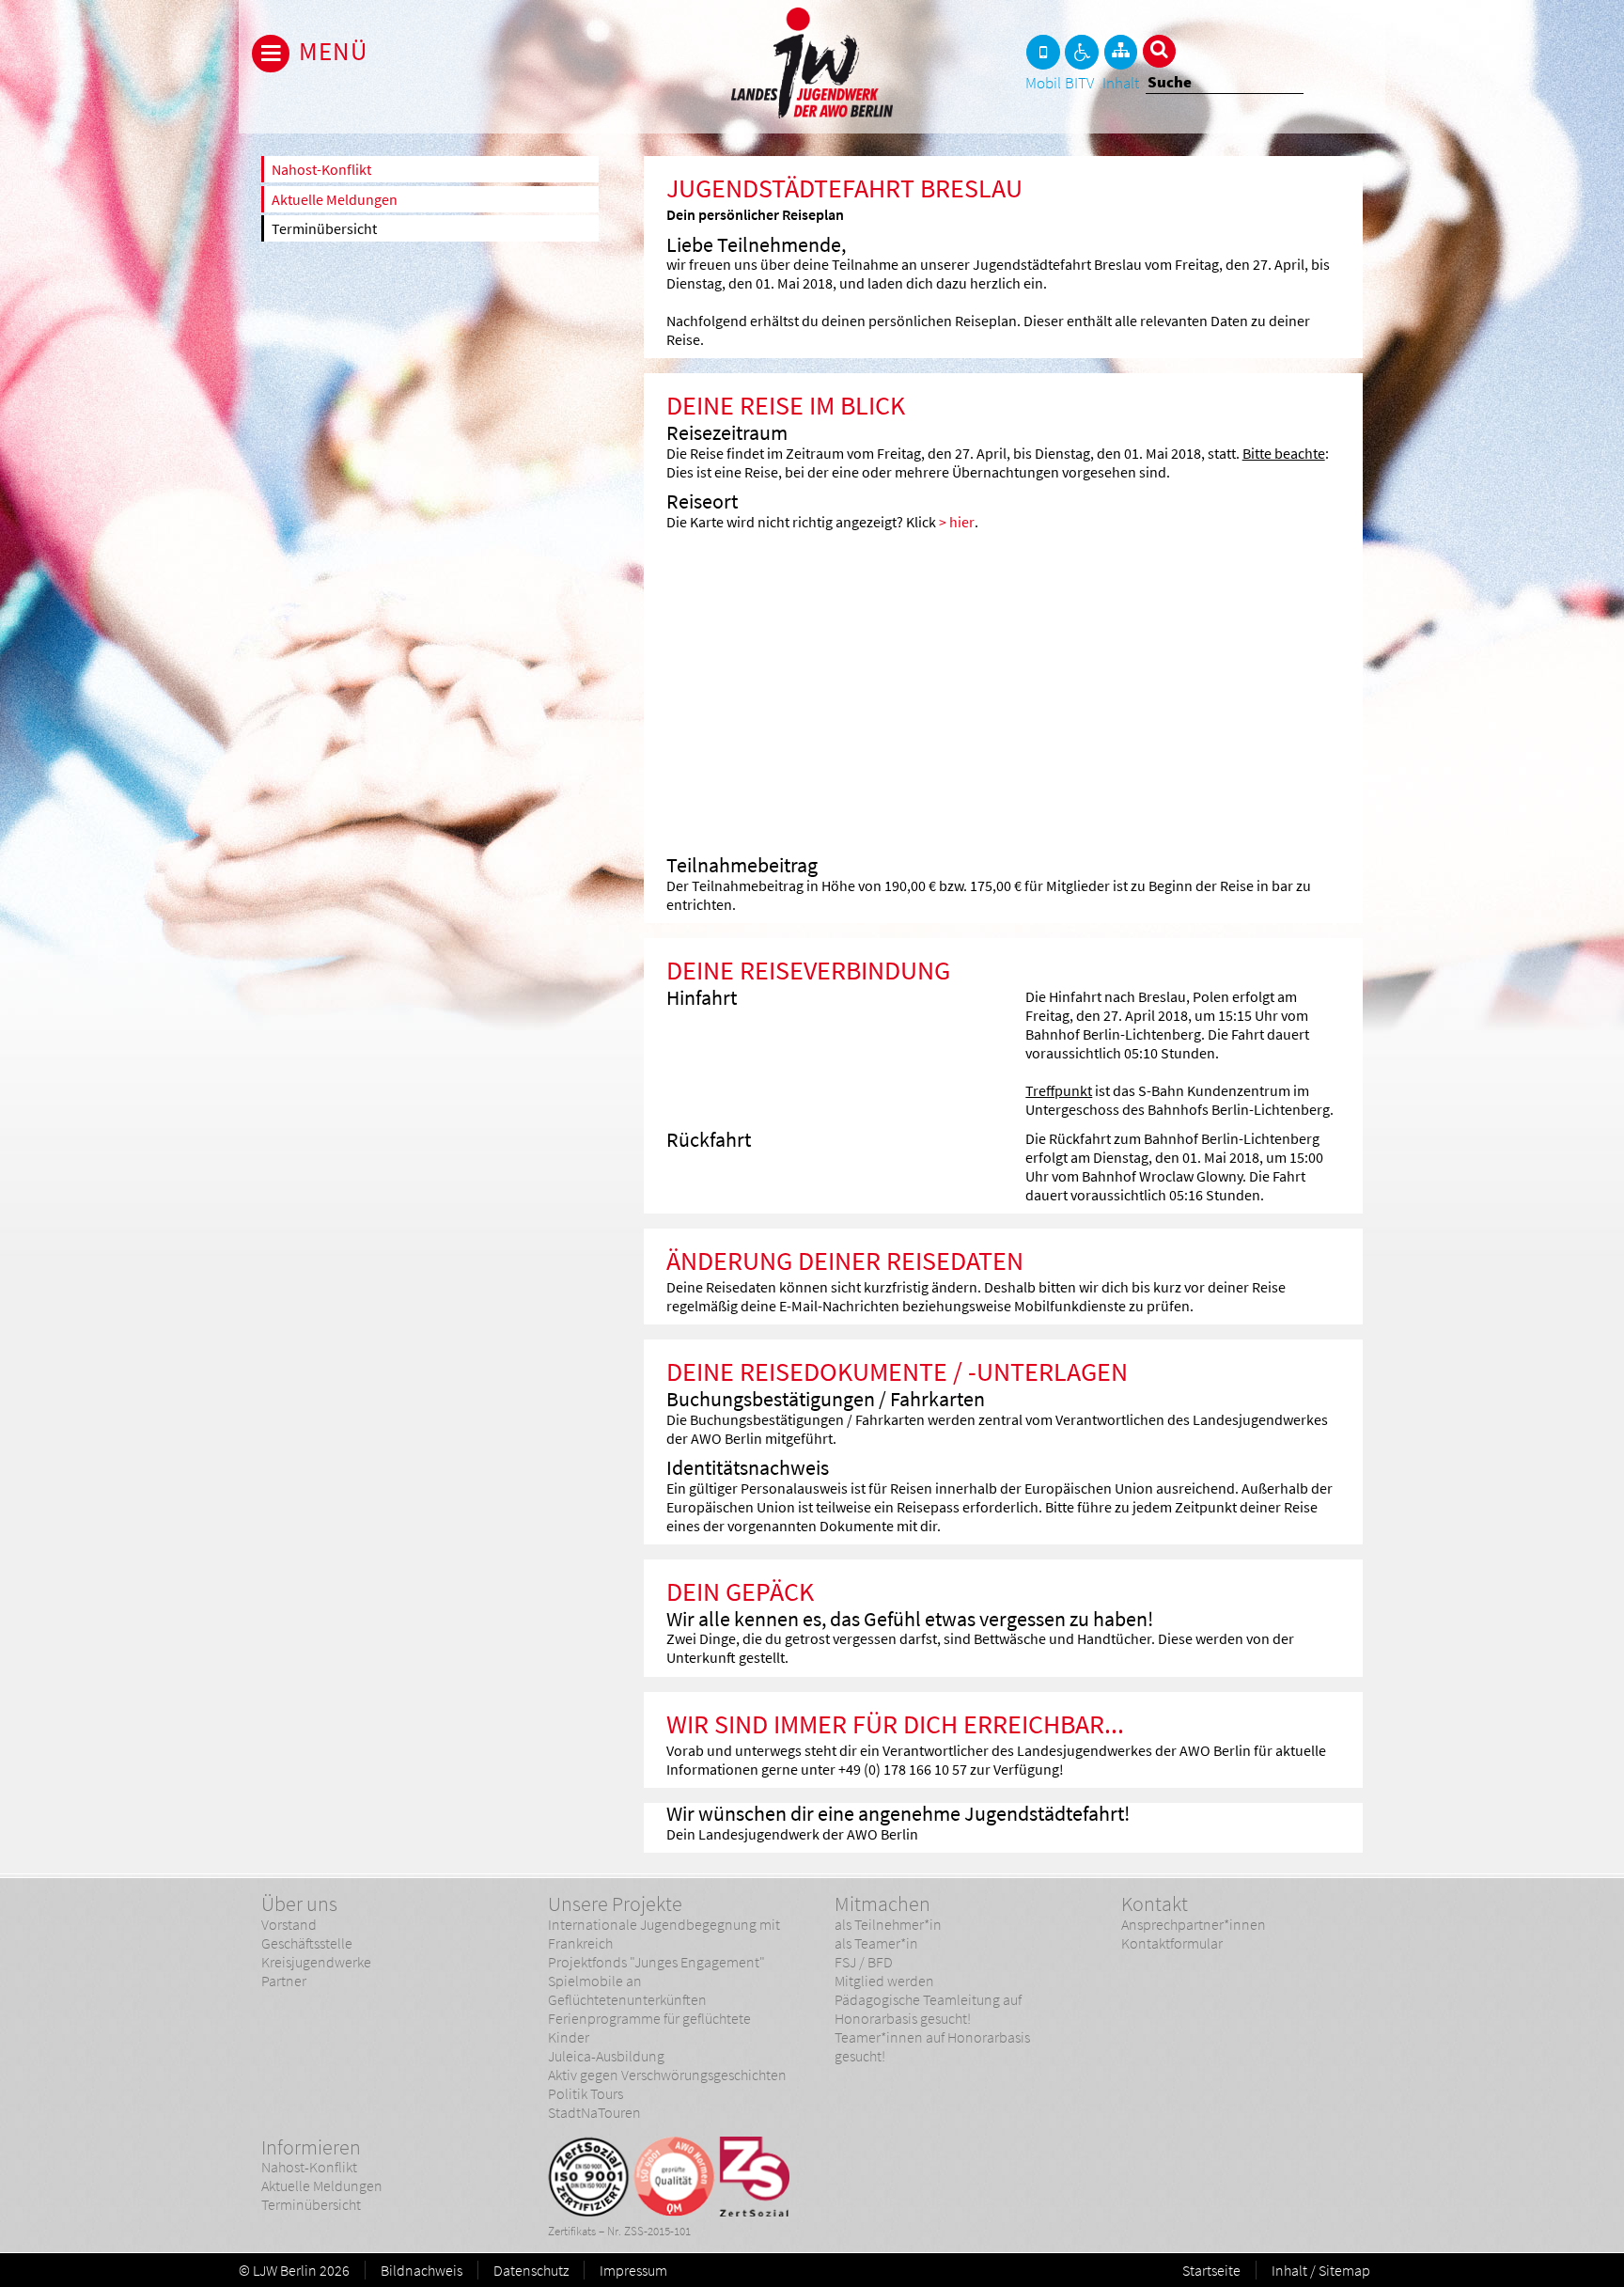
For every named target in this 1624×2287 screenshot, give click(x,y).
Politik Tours (586, 2093)
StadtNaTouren (594, 2112)
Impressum (633, 2270)
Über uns (299, 1903)
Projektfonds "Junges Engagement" (656, 1962)
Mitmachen (882, 1903)
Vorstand (289, 1924)
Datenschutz (531, 2270)
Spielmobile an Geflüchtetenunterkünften (627, 1990)
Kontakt (1155, 1903)
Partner (284, 1981)
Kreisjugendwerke (316, 1962)
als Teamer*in (876, 1943)
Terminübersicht (324, 228)
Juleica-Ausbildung (606, 2056)
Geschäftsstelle (307, 1943)
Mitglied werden (884, 1981)
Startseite (1211, 2270)
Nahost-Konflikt (321, 169)
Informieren (311, 2147)
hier (962, 522)
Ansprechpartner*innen (1194, 1924)
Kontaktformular (1172, 1943)
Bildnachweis (422, 2270)
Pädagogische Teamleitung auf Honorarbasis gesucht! (928, 2009)
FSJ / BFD (864, 1962)
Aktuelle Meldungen (335, 199)
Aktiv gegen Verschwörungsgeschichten (667, 2075)
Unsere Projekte (615, 1903)
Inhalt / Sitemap (1321, 2270)
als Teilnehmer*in (888, 1924)
